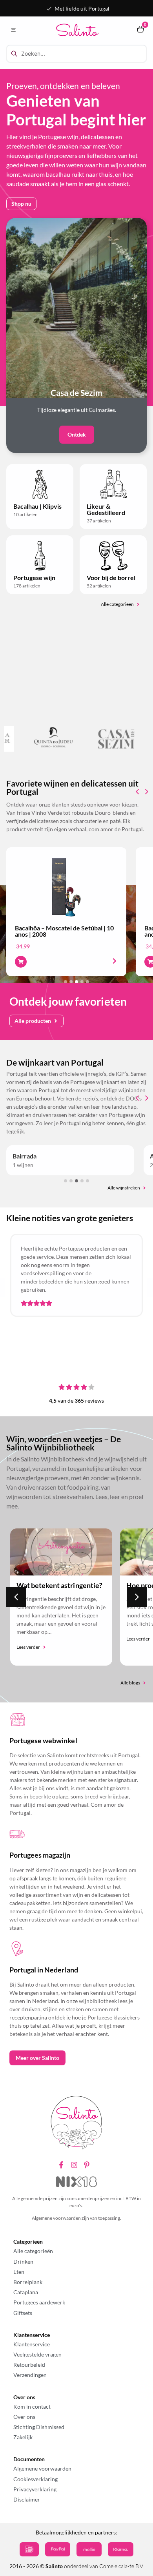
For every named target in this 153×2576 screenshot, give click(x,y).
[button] (13, 30)
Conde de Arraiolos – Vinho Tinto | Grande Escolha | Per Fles (63, 931)
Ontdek (77, 434)
